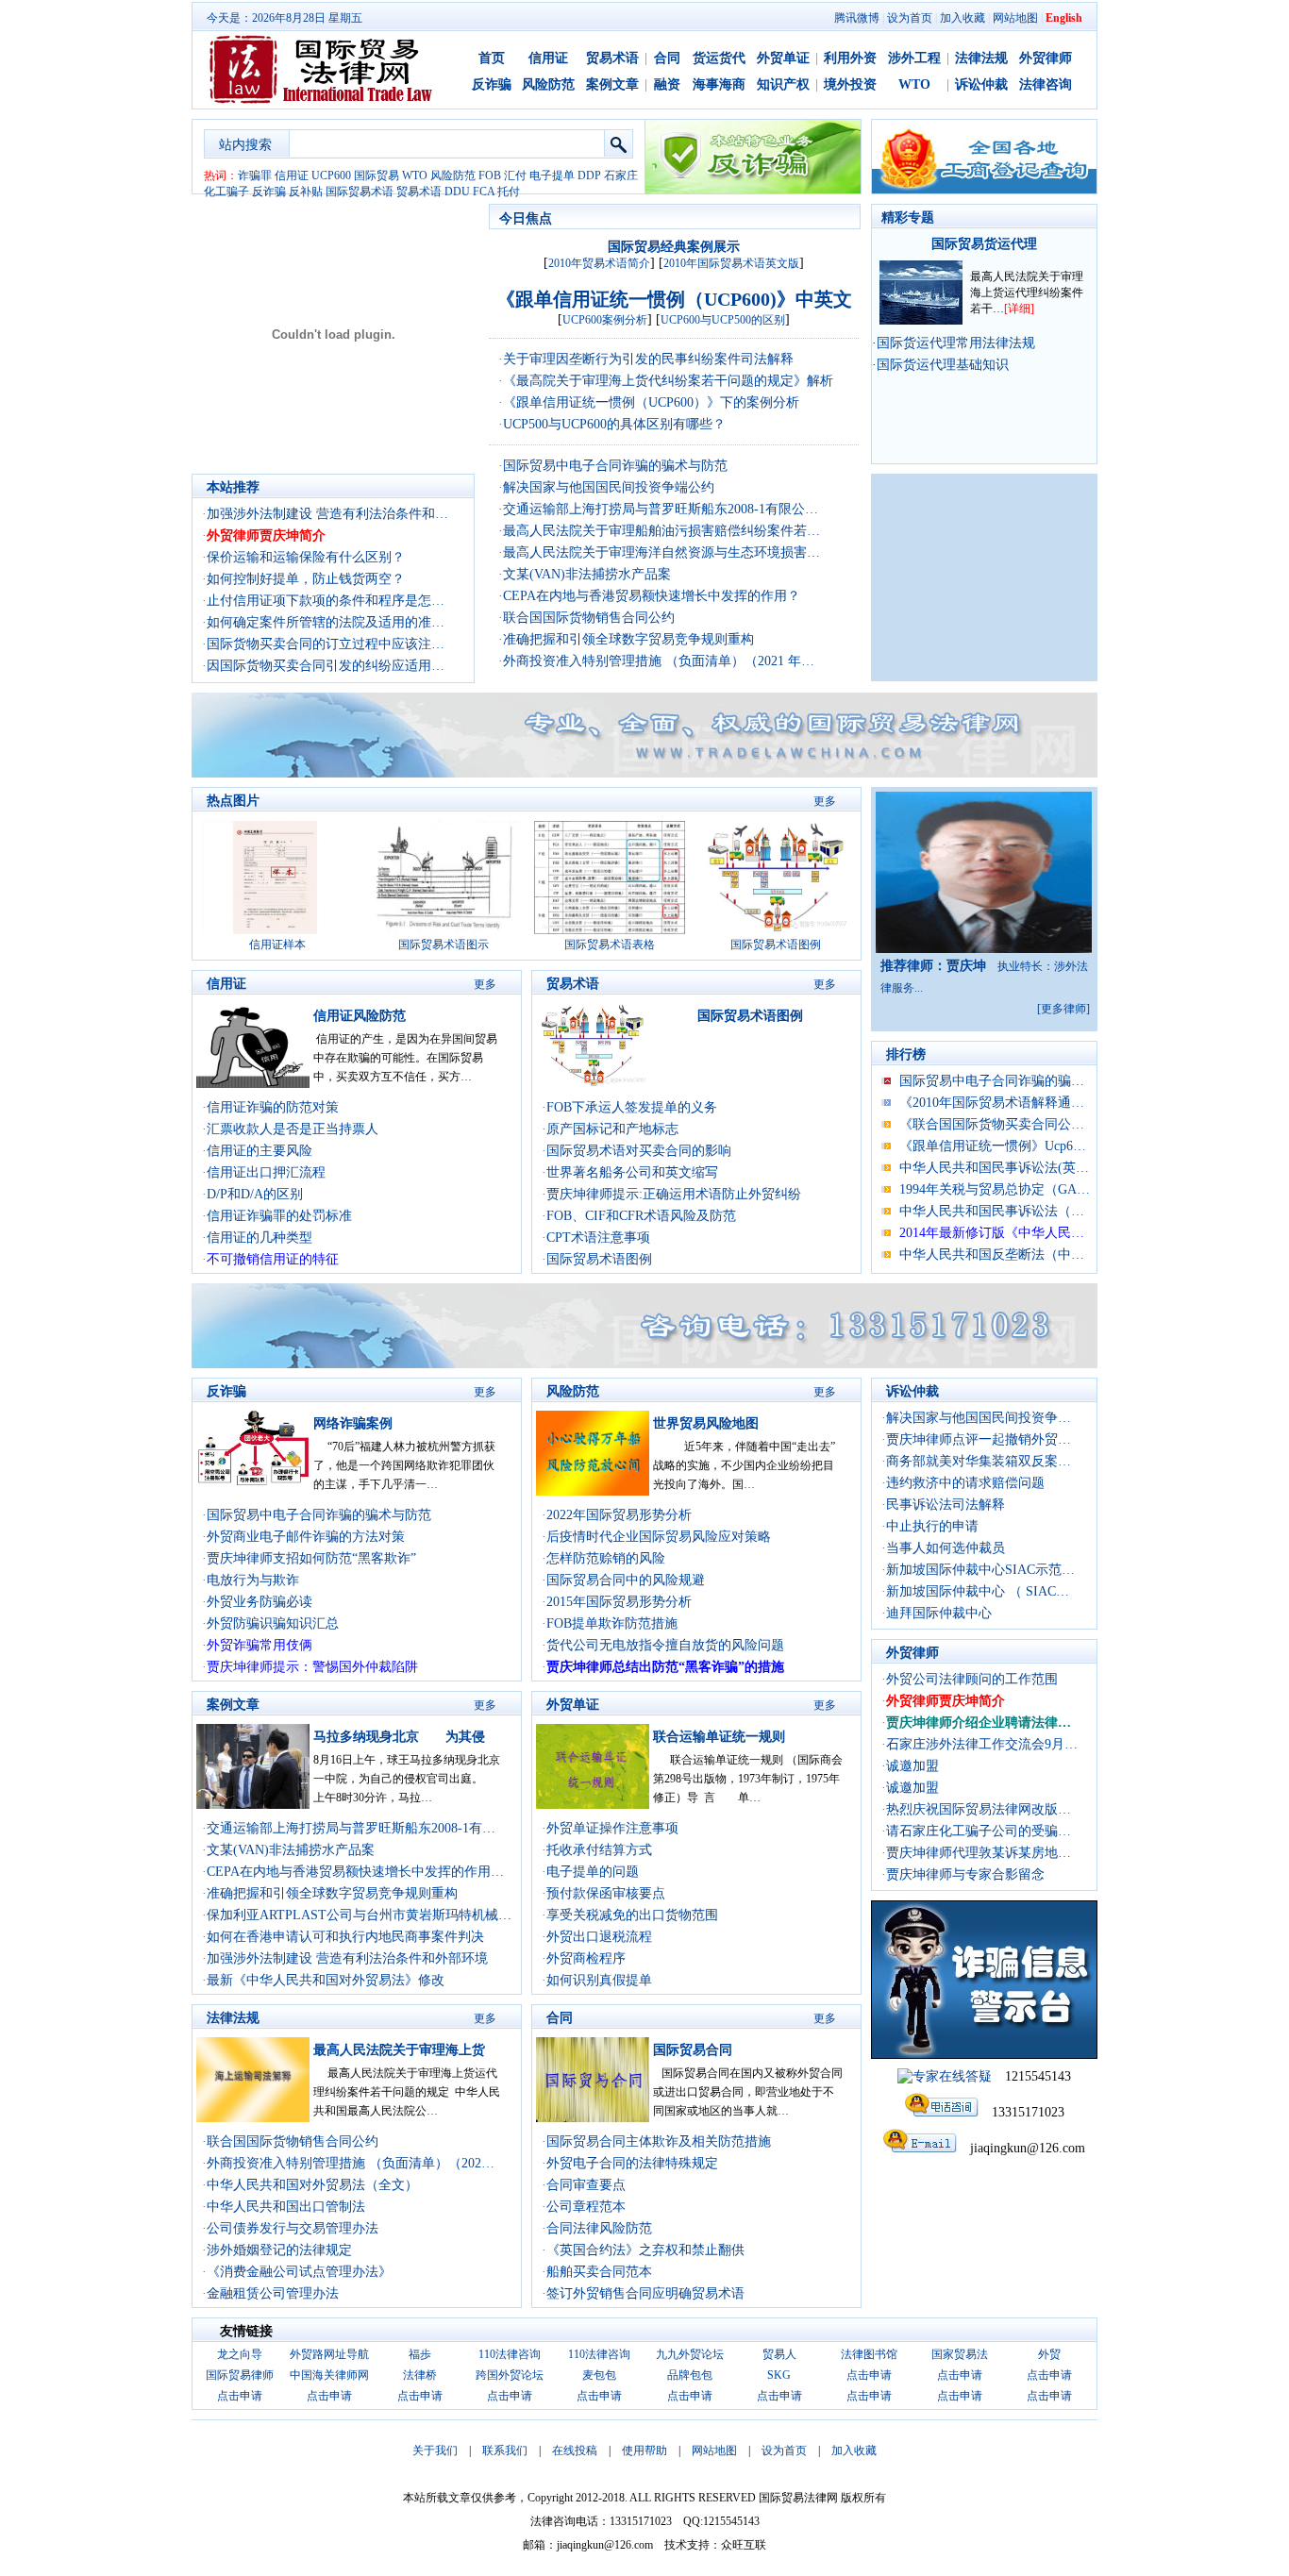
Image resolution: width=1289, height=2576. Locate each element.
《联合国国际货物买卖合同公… (992, 1124)
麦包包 (599, 2375)
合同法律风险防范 (599, 2228)
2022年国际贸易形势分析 (619, 1515)
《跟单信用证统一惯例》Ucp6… (993, 1146)
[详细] (1019, 309)
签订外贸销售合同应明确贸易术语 (645, 2293)
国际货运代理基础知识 (943, 365)
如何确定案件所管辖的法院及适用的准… (326, 622)
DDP (589, 176)
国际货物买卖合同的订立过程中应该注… (326, 644)
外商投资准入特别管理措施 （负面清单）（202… (351, 2163)
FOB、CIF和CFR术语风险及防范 (641, 1216)
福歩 (420, 2354)
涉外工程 (914, 58)
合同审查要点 (586, 2185)
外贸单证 (783, 58)
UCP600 (331, 176)
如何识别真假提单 (599, 1980)
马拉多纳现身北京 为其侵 (399, 1737)
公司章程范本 (586, 2207)
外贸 (1049, 2354)
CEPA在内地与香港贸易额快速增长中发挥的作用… (355, 1872)
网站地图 (1015, 18)
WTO (914, 84)
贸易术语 (612, 58)
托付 (509, 192)
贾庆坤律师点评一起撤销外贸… (979, 1439)
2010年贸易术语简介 (599, 263)
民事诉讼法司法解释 (946, 1505)
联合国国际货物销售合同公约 (589, 618)
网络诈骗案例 (353, 1423)
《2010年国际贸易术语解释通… (992, 1103)
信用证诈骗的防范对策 (273, 1107)
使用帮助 (644, 2451)
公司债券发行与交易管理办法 (293, 2228)
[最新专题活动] (921, 320)
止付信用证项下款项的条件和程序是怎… (326, 601)
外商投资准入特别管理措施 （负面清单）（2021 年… (659, 661)
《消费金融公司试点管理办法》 (299, 2272)
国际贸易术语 (360, 192)
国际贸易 (377, 176)
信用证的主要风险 (259, 1151)
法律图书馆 (869, 2354)
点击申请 (869, 2375)
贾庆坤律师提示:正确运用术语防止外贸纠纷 (674, 1194)
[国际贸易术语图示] (444, 930)
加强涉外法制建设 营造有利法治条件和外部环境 (347, 1958)
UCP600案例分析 (605, 320)
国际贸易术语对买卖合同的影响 (639, 1151)
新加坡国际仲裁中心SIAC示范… (980, 1570)
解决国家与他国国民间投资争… (979, 1418)
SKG (779, 2375)
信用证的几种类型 (259, 1238)
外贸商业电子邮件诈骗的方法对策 (306, 1537)
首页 (492, 58)
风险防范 (548, 84)
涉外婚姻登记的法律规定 (279, 2250)
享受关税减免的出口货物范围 (632, 1915)
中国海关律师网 (329, 2375)
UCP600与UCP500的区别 (723, 320)
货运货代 (719, 58)
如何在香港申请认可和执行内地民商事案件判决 (345, 1937)
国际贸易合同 (693, 2050)
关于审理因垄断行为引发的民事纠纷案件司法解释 (648, 359)
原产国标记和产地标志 (612, 1129)
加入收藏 (963, 18)
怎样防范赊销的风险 (606, 1558)
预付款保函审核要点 (606, 1893)
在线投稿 (575, 2451)
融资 (667, 84)
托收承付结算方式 (599, 1850)
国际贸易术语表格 (610, 945)
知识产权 (783, 84)
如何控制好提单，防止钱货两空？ (306, 579)
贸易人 (779, 2354)
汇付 (515, 176)
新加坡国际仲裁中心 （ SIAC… (978, 1591)
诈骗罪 (255, 176)
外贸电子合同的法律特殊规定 (632, 2163)
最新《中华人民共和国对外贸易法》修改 (326, 1980)
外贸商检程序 (586, 1958)
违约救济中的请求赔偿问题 (965, 1483)
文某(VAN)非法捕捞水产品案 (587, 574)
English (1064, 18)
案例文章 (612, 84)
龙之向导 (240, 2354)
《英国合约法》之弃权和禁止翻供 (645, 2250)
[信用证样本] (277, 930)
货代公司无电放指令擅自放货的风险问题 (665, 1645)
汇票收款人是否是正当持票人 (293, 1129)
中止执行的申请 (932, 1526)
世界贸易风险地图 (706, 1423)
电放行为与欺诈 (253, 1580)
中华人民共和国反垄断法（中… (992, 1255)
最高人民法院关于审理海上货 (399, 2050)
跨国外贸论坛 (510, 2375)
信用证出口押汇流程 (266, 1172)
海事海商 (719, 84)
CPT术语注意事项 (598, 1238)
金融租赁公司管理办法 (273, 2293)
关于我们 (435, 2451)
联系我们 (505, 2451)
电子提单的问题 (593, 1872)
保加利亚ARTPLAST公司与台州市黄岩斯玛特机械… (359, 1915)
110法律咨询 (510, 2354)
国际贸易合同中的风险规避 (626, 1580)
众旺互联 (744, 2545)
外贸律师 (1046, 58)
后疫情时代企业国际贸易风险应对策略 (659, 1537)
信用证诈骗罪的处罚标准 (279, 1216)
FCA (484, 192)
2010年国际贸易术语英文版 (731, 263)
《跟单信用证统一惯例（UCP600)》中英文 (674, 299)
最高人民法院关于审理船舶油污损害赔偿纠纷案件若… (661, 531)
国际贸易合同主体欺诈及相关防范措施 (659, 2141)
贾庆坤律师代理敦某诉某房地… (979, 1853)
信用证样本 (277, 945)
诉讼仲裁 (981, 84)
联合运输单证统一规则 (719, 1737)
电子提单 (552, 176)
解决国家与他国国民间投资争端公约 (609, 487)
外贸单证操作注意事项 (612, 1828)
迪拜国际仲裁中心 (939, 1613)
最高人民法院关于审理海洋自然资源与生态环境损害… (661, 552)
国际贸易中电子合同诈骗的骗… (992, 1081)
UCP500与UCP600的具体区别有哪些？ (614, 424)
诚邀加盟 (912, 1766)
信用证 (548, 58)
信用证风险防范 (360, 1016)
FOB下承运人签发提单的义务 (632, 1107)
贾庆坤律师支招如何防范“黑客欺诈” (311, 1558)
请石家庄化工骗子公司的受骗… (979, 1831)
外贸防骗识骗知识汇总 (273, 1623)
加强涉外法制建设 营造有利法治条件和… (327, 514)
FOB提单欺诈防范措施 (612, 1623)
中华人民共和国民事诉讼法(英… (994, 1168)
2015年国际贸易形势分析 (619, 1602)
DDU (457, 192)
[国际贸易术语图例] (776, 930)
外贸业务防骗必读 (259, 1602)
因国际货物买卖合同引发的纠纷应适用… (326, 666)
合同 (667, 58)
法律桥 (420, 2375)
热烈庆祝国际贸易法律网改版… (979, 1809)
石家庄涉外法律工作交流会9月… (982, 1744)
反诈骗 (492, 84)
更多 (825, 801)
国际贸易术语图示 (444, 945)
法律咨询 (1046, 84)
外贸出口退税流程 (599, 1937)
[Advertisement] (984, 577)
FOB (490, 176)
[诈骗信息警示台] (984, 2055)
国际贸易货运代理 (984, 244)
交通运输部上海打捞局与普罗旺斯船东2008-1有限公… (661, 509)
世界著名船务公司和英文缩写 (632, 1172)
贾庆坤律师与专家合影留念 (965, 1874)
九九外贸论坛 (690, 2354)
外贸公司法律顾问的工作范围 (972, 1679)
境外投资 (850, 84)
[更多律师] (1063, 1009)
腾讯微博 (857, 18)
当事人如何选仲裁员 (946, 1548)
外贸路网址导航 (329, 2354)
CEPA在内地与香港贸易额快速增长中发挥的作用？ (652, 596)
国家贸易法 (960, 2354)
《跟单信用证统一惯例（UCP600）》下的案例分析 (651, 402)
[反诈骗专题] (753, 189)
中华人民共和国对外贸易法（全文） (312, 2185)
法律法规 (981, 58)
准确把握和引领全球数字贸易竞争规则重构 (628, 639)
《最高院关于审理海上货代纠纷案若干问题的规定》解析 (668, 381)
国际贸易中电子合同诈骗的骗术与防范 (615, 466)
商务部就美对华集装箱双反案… (979, 1461)
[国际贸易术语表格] (610, 930)
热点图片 (233, 801)
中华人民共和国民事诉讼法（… (992, 1211)
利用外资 (850, 58)
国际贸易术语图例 (776, 945)
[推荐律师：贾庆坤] (984, 949)
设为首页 (910, 18)
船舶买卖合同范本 (599, 2272)
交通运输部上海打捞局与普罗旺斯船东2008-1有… (351, 1828)
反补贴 (306, 192)
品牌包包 (690, 2375)
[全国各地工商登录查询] (984, 189)
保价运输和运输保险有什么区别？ (306, 557)
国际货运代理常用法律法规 (956, 343)
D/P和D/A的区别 (255, 1194)
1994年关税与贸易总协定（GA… (995, 1189)
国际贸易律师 (240, 2375)
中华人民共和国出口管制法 (286, 2207)
